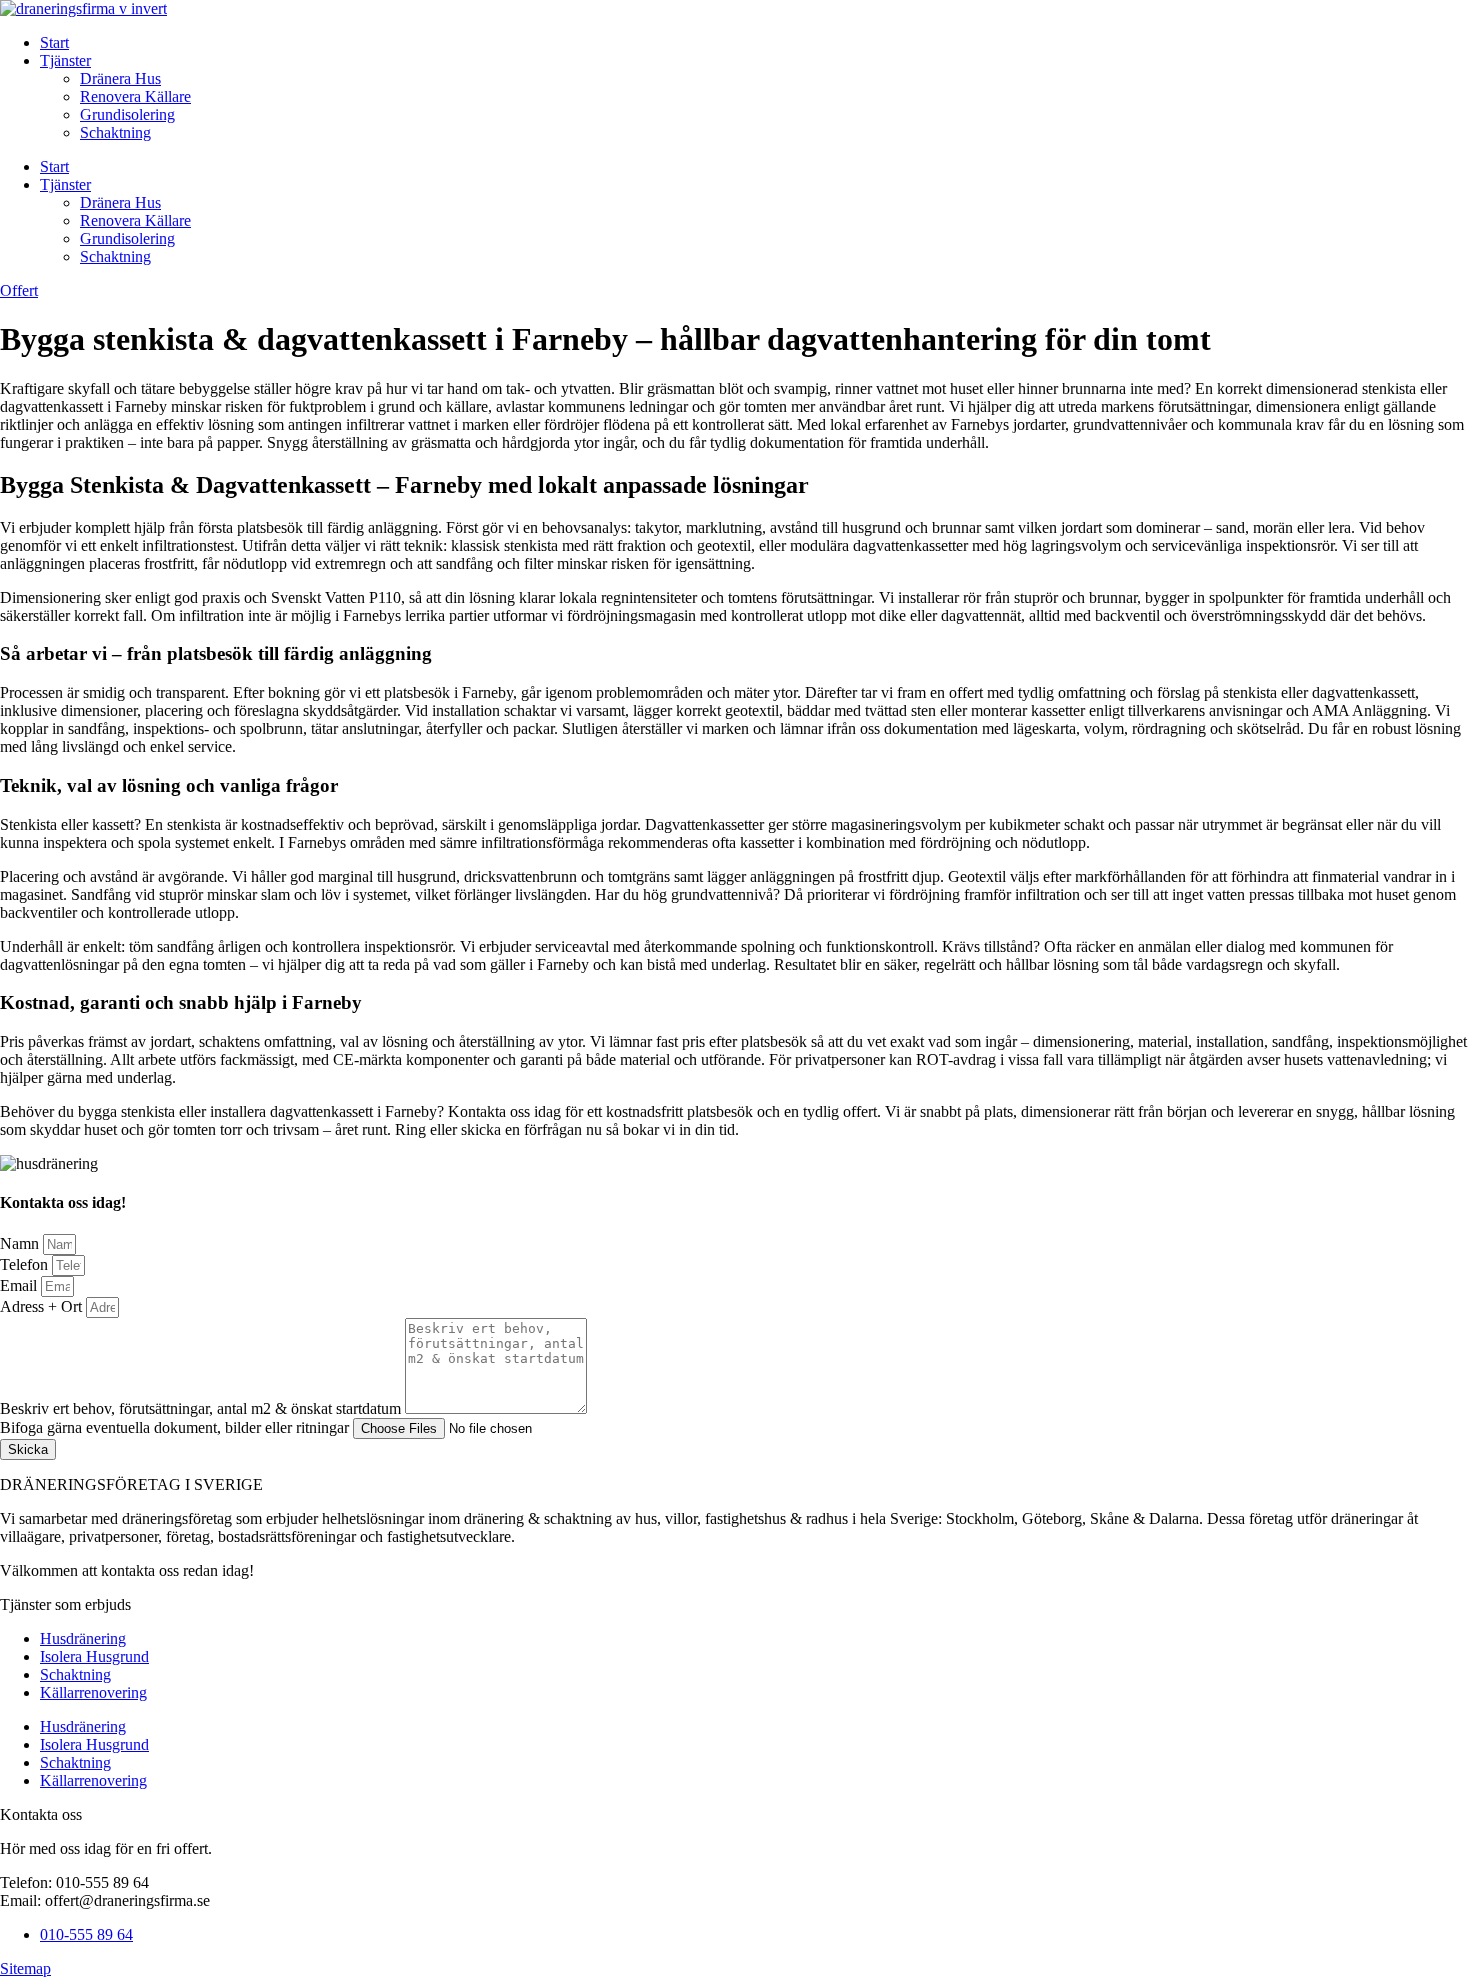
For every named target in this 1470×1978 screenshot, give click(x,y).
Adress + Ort (43, 1306)
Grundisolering (127, 114)
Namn (21, 1243)
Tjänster (65, 60)
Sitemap (25, 1968)
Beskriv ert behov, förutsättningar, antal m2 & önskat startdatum (202, 1408)
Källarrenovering (93, 1692)
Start (54, 42)
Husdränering (83, 1638)
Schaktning (115, 132)
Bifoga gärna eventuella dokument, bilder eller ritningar (176, 1427)
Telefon (26, 1264)
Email (20, 1285)
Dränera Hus (120, 78)
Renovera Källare (135, 96)
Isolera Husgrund (94, 1656)
